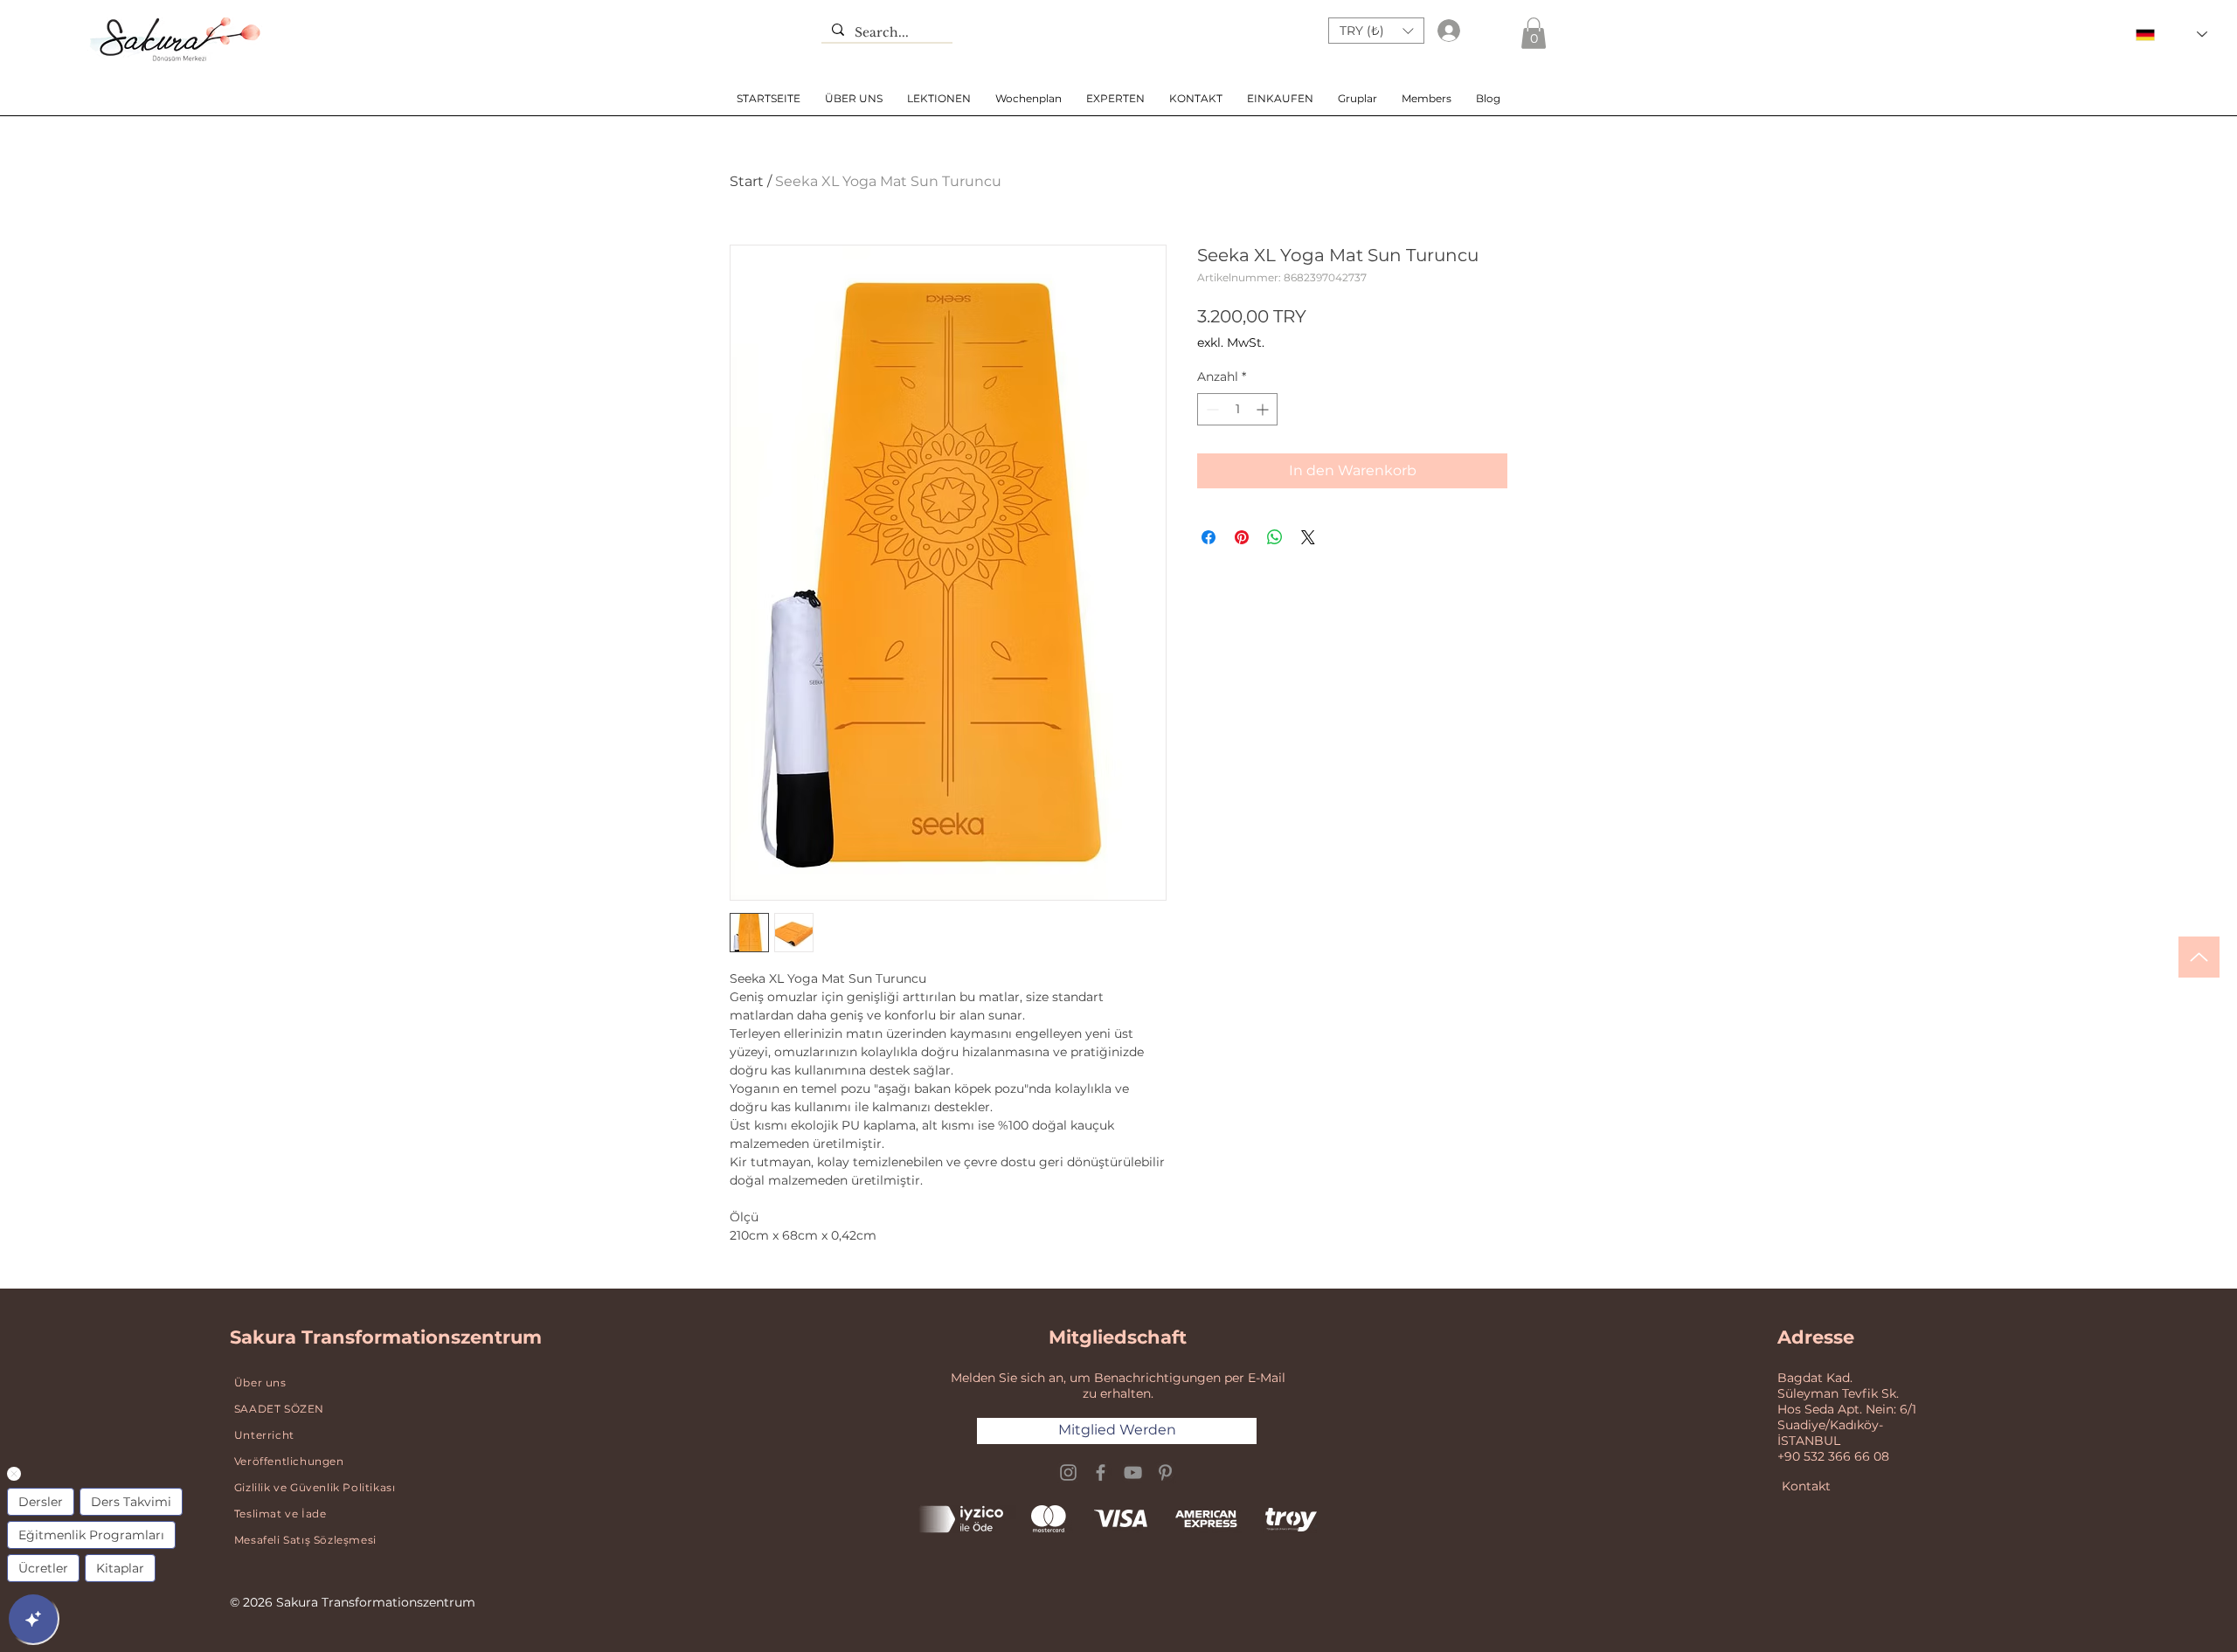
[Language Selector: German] (2171, 35)
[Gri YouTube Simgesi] (1133, 1472)
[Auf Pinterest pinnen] (1242, 537)
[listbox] (1376, 31)
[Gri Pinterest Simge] (1165, 1472)
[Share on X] (1308, 537)
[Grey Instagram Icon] (1068, 1472)
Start (747, 181)
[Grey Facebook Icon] (1101, 1472)
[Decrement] (1211, 409)
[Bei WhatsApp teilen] (1275, 537)
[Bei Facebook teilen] (1209, 537)
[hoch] (2199, 957)
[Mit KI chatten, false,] (33, 1619)
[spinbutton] (1237, 409)
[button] (1376, 31)
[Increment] (1264, 409)
